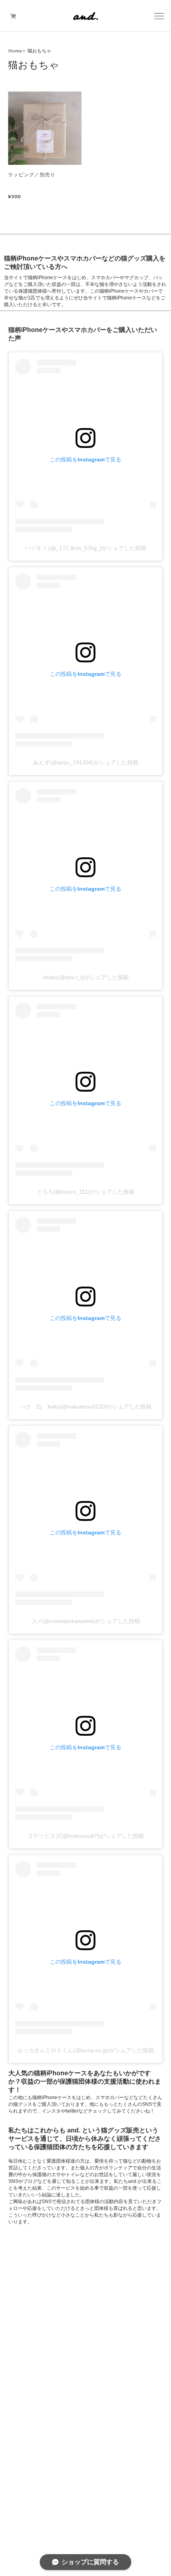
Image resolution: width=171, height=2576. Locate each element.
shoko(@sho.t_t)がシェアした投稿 (86, 977)
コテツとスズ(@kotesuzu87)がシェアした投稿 (86, 1836)
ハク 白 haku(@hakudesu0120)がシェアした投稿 (86, 1407)
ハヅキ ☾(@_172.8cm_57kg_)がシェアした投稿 (86, 548)
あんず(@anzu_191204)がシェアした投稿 (86, 762)
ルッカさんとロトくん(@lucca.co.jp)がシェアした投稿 (86, 2050)
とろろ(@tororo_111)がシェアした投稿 (85, 1192)
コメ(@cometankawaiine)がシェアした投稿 (85, 1621)
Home (15, 51)
